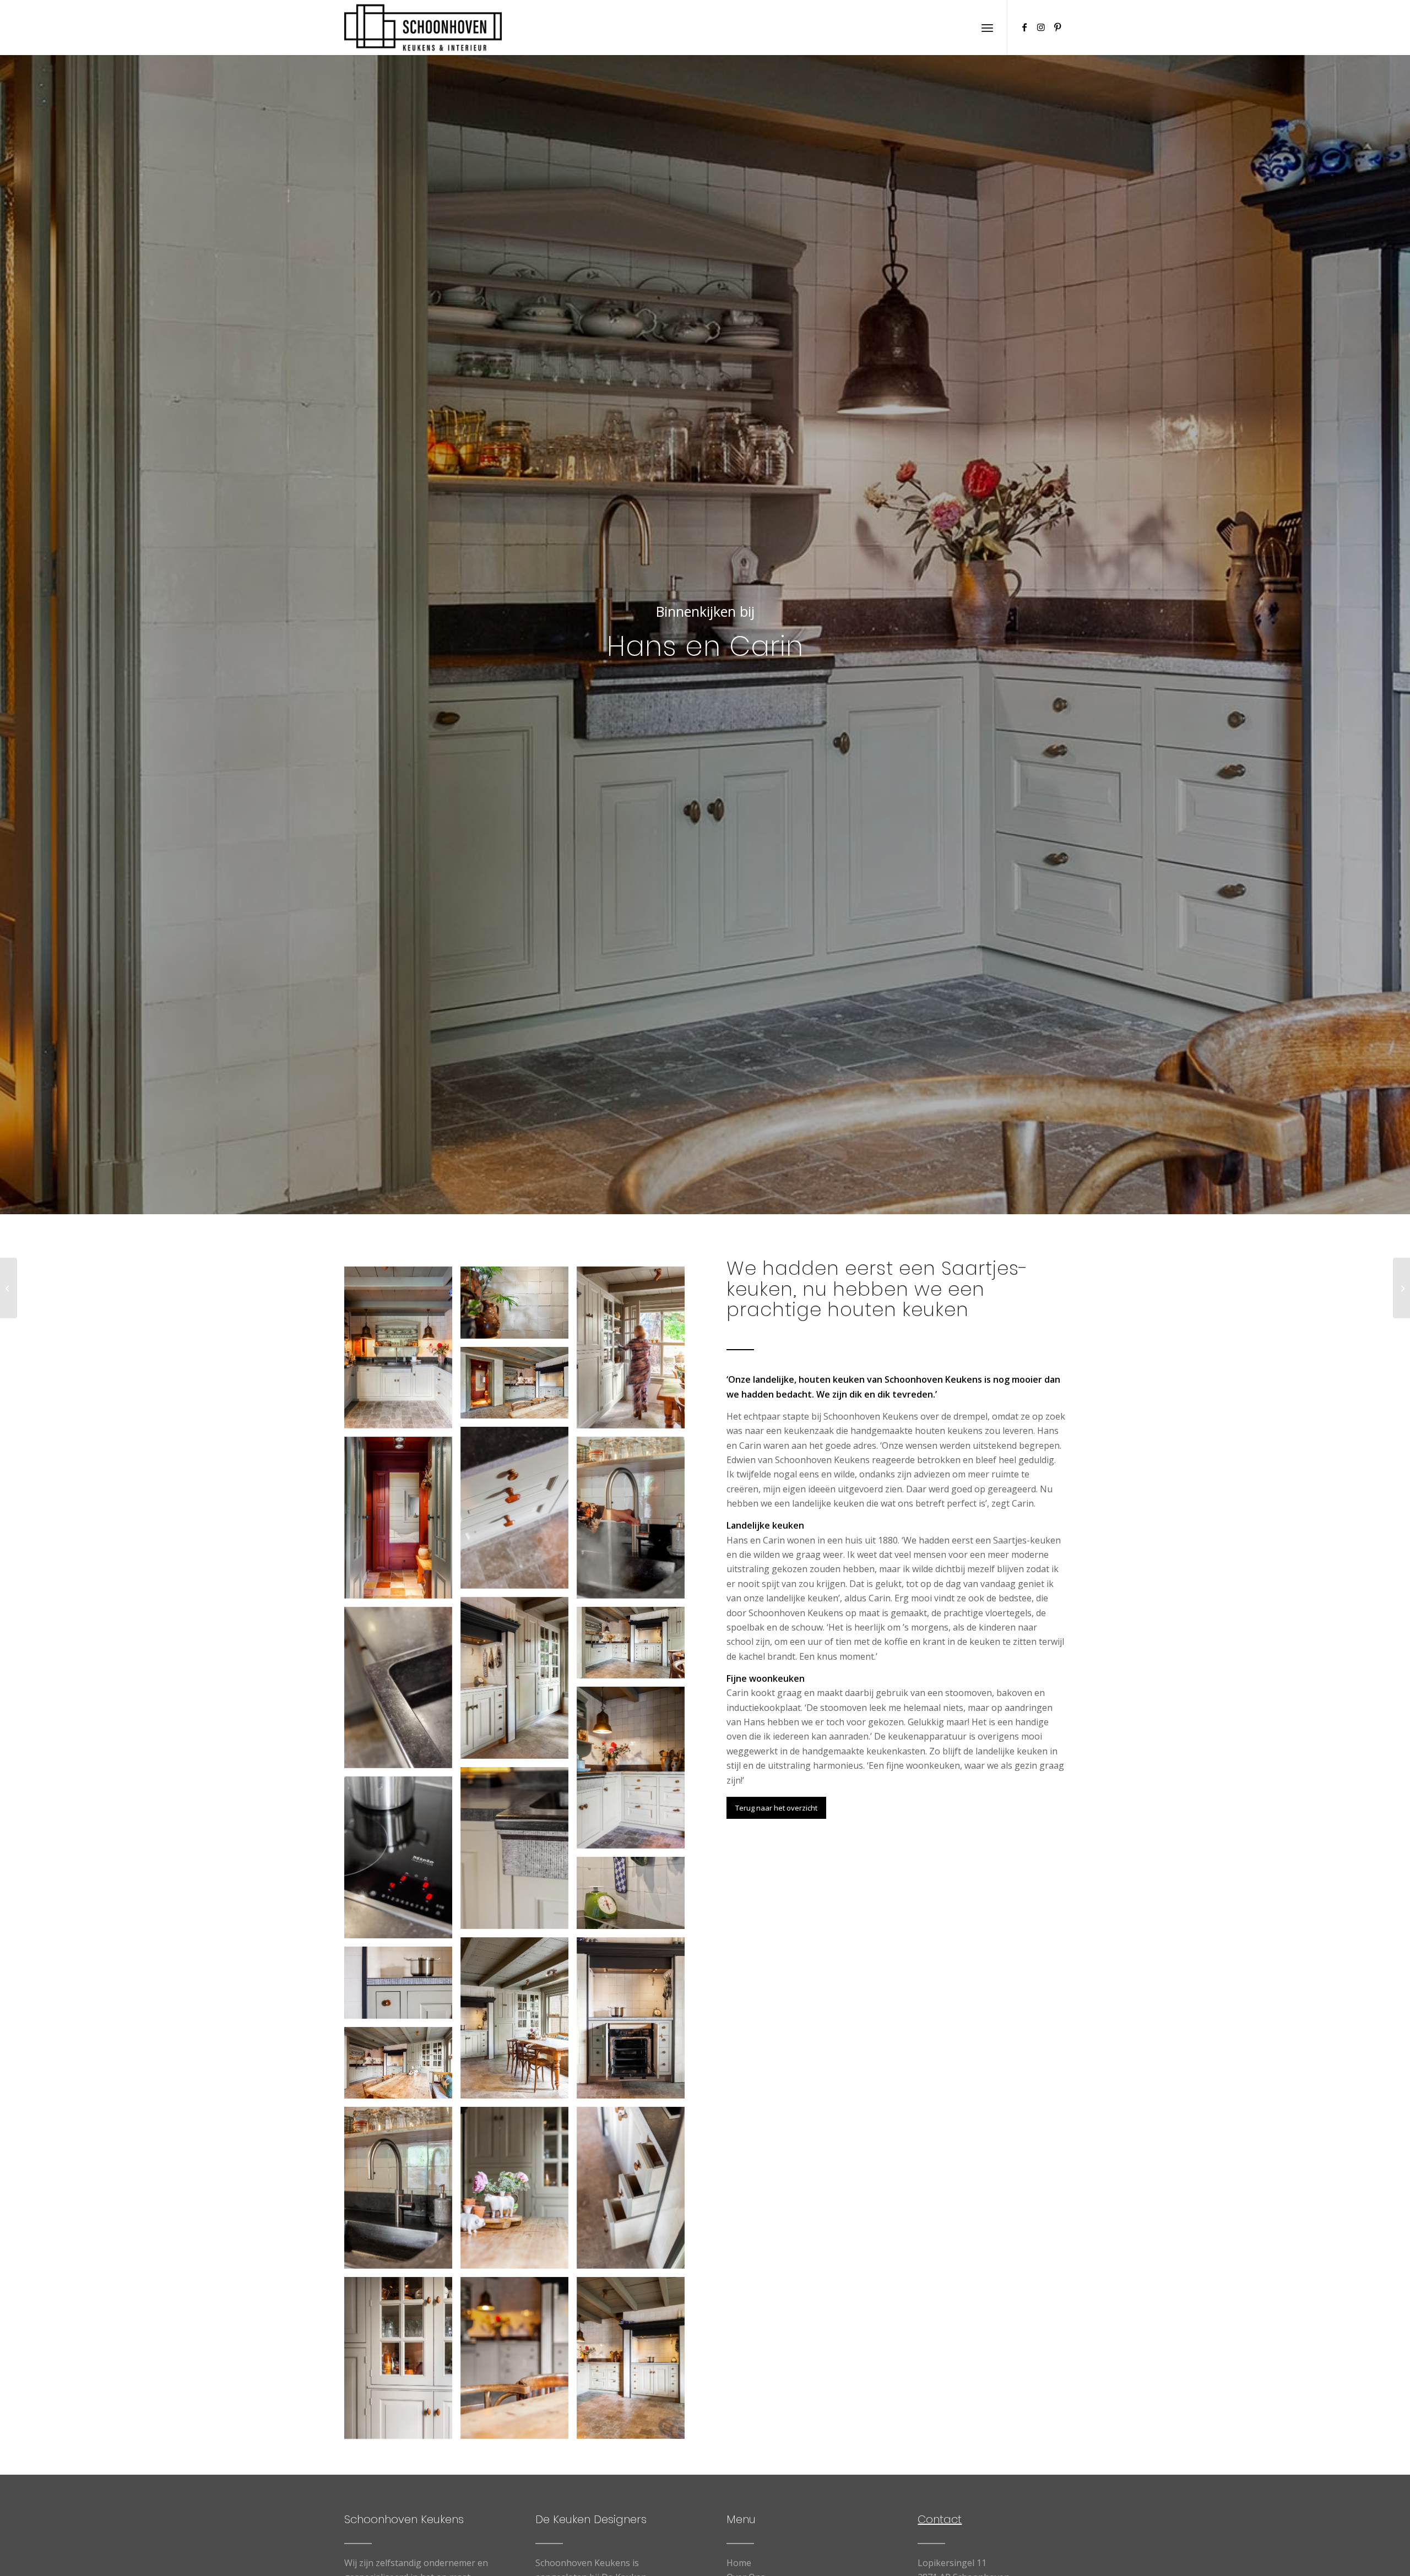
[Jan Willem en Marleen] (9, 1288)
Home (739, 2563)
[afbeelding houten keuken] (402, 1352)
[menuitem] (987, 28)
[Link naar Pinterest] (1057, 27)
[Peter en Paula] (1401, 1288)
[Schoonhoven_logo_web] (423, 28)
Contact (940, 2519)
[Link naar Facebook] (1024, 27)
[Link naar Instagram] (1041, 27)
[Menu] (987, 28)
